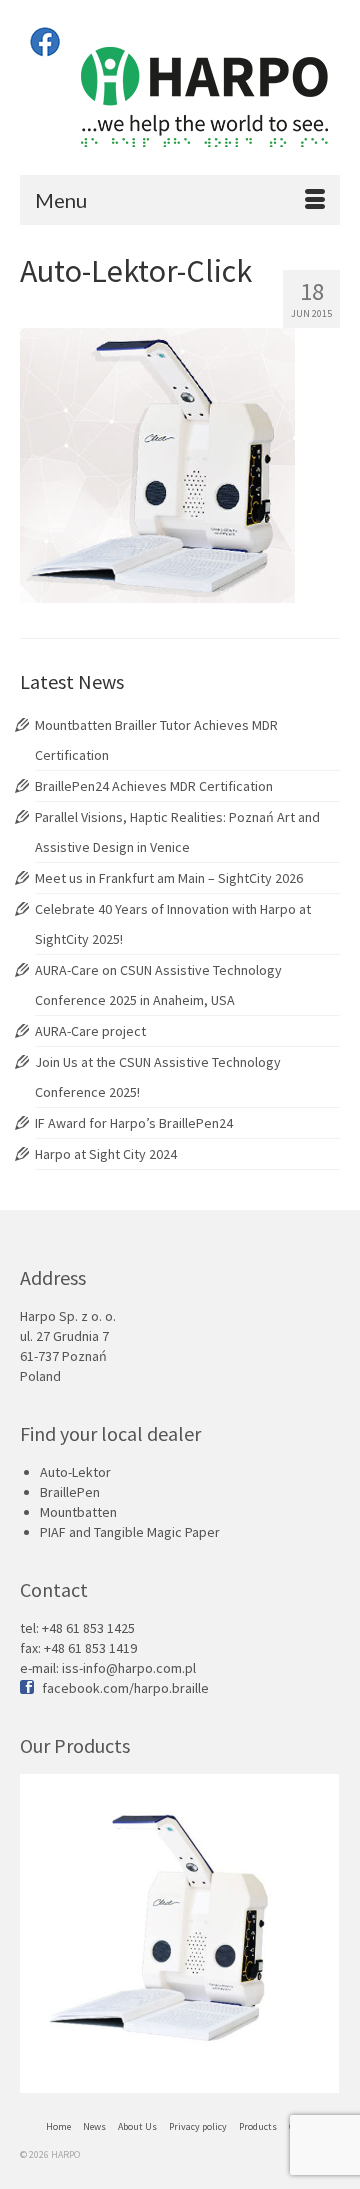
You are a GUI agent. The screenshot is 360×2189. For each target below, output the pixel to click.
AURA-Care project (90, 1031)
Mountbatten (78, 1512)
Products (258, 2126)
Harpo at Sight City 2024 (106, 1154)
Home (58, 2126)
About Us (137, 2126)
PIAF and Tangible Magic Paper (130, 1532)
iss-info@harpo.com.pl (129, 1668)
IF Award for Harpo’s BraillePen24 (134, 1123)
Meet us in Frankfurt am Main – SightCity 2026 (169, 878)
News (94, 2126)
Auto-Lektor (75, 1472)
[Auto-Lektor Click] (179, 1933)
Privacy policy (198, 2126)
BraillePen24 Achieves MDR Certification (154, 786)
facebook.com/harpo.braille (125, 1688)
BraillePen (70, 1492)
